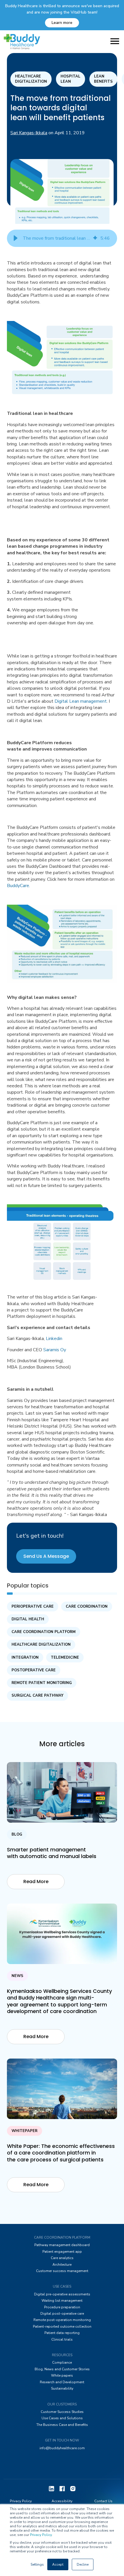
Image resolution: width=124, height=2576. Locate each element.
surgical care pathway (37, 1696)
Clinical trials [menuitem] (62, 2339)
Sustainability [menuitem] (62, 2388)
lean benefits (103, 79)
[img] (95, 238)
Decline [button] (83, 2564)
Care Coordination (87, 1607)
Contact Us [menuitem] (103, 2501)
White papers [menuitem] (62, 2375)
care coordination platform (44, 1632)
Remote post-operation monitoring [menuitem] (62, 2320)
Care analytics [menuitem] (62, 2258)
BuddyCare (18, 886)
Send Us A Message (46, 1556)
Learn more (62, 23)
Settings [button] (37, 2564)
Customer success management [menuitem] (62, 2271)
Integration (25, 1658)
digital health (28, 1619)
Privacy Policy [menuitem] (21, 2501)
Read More (36, 1882)
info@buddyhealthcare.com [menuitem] (62, 2448)
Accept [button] (58, 2564)
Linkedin (54, 1339)
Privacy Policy (41, 2535)
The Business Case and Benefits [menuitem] (62, 2425)
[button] (16, 238)
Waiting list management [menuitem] (62, 2301)
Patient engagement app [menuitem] (62, 2252)
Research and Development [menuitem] (62, 2382)
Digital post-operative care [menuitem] (62, 2314)
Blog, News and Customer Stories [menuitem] (62, 2369)
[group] (62, 238)
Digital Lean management (81, 701)
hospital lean (71, 79)
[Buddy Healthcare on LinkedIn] (51, 2488)
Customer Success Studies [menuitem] (62, 2412)
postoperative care (34, 1670)
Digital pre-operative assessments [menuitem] (62, 2294)
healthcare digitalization (31, 79)
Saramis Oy (55, 1350)
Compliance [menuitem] (62, 2363)
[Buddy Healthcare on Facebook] (62, 2488)
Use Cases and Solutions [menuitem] (62, 2418)
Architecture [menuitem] (62, 2265)
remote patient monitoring (42, 1683)
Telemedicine (65, 1658)
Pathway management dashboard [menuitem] (62, 2245)
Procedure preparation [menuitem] (62, 2307)
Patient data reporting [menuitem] (62, 2333)
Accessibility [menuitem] (62, 2501)
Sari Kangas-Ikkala (29, 133)
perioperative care (33, 1607)
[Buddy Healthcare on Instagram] (73, 2488)
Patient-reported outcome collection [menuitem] (62, 2326)
